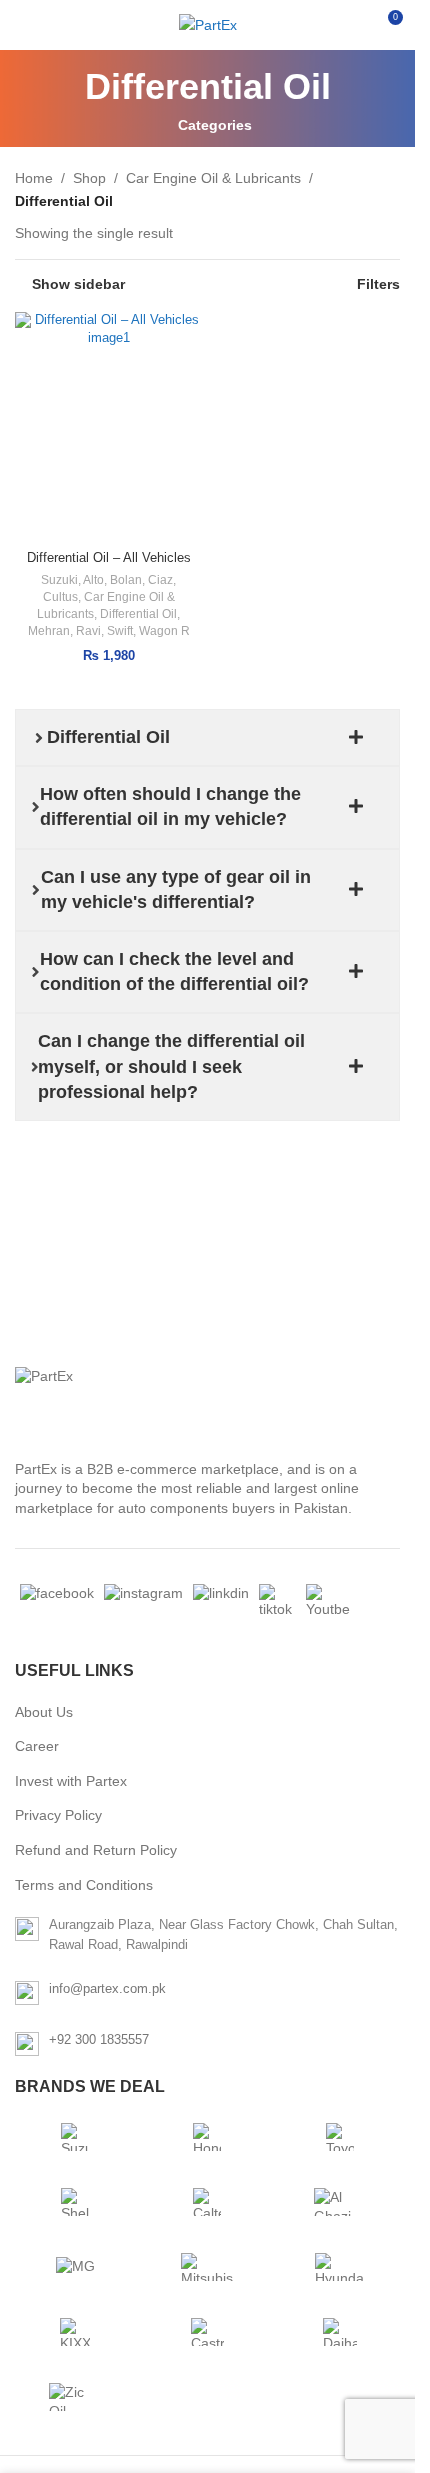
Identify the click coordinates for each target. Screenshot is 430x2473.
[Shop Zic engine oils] (75, 2397)
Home (34, 178)
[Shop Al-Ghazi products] (340, 2202)
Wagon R (164, 631)
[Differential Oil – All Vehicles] (109, 427)
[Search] (350, 25)
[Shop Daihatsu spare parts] (340, 2332)
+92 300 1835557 (99, 2039)
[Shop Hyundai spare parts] (340, 2267)
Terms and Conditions (84, 1885)
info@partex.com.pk (107, 1988)
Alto (93, 580)
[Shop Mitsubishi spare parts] (207, 2267)
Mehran (49, 631)
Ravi (88, 631)
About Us (44, 1712)
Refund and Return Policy (96, 1850)
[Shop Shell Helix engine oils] (75, 2202)
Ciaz (160, 580)
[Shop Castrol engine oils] (207, 2332)
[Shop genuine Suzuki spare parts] (75, 2137)
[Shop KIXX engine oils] (75, 2332)
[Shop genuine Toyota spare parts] (340, 2137)
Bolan (126, 580)
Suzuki (59, 580)
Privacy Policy (58, 1815)
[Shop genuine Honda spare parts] (207, 2137)
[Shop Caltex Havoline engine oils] (207, 2202)
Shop (89, 178)
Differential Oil (138, 614)
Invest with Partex (71, 1781)
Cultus (60, 597)
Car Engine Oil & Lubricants (213, 178)
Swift (120, 631)
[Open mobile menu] (23, 25)
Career (37, 1746)
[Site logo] (208, 25)
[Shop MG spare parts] (75, 2267)
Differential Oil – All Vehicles (109, 558)
